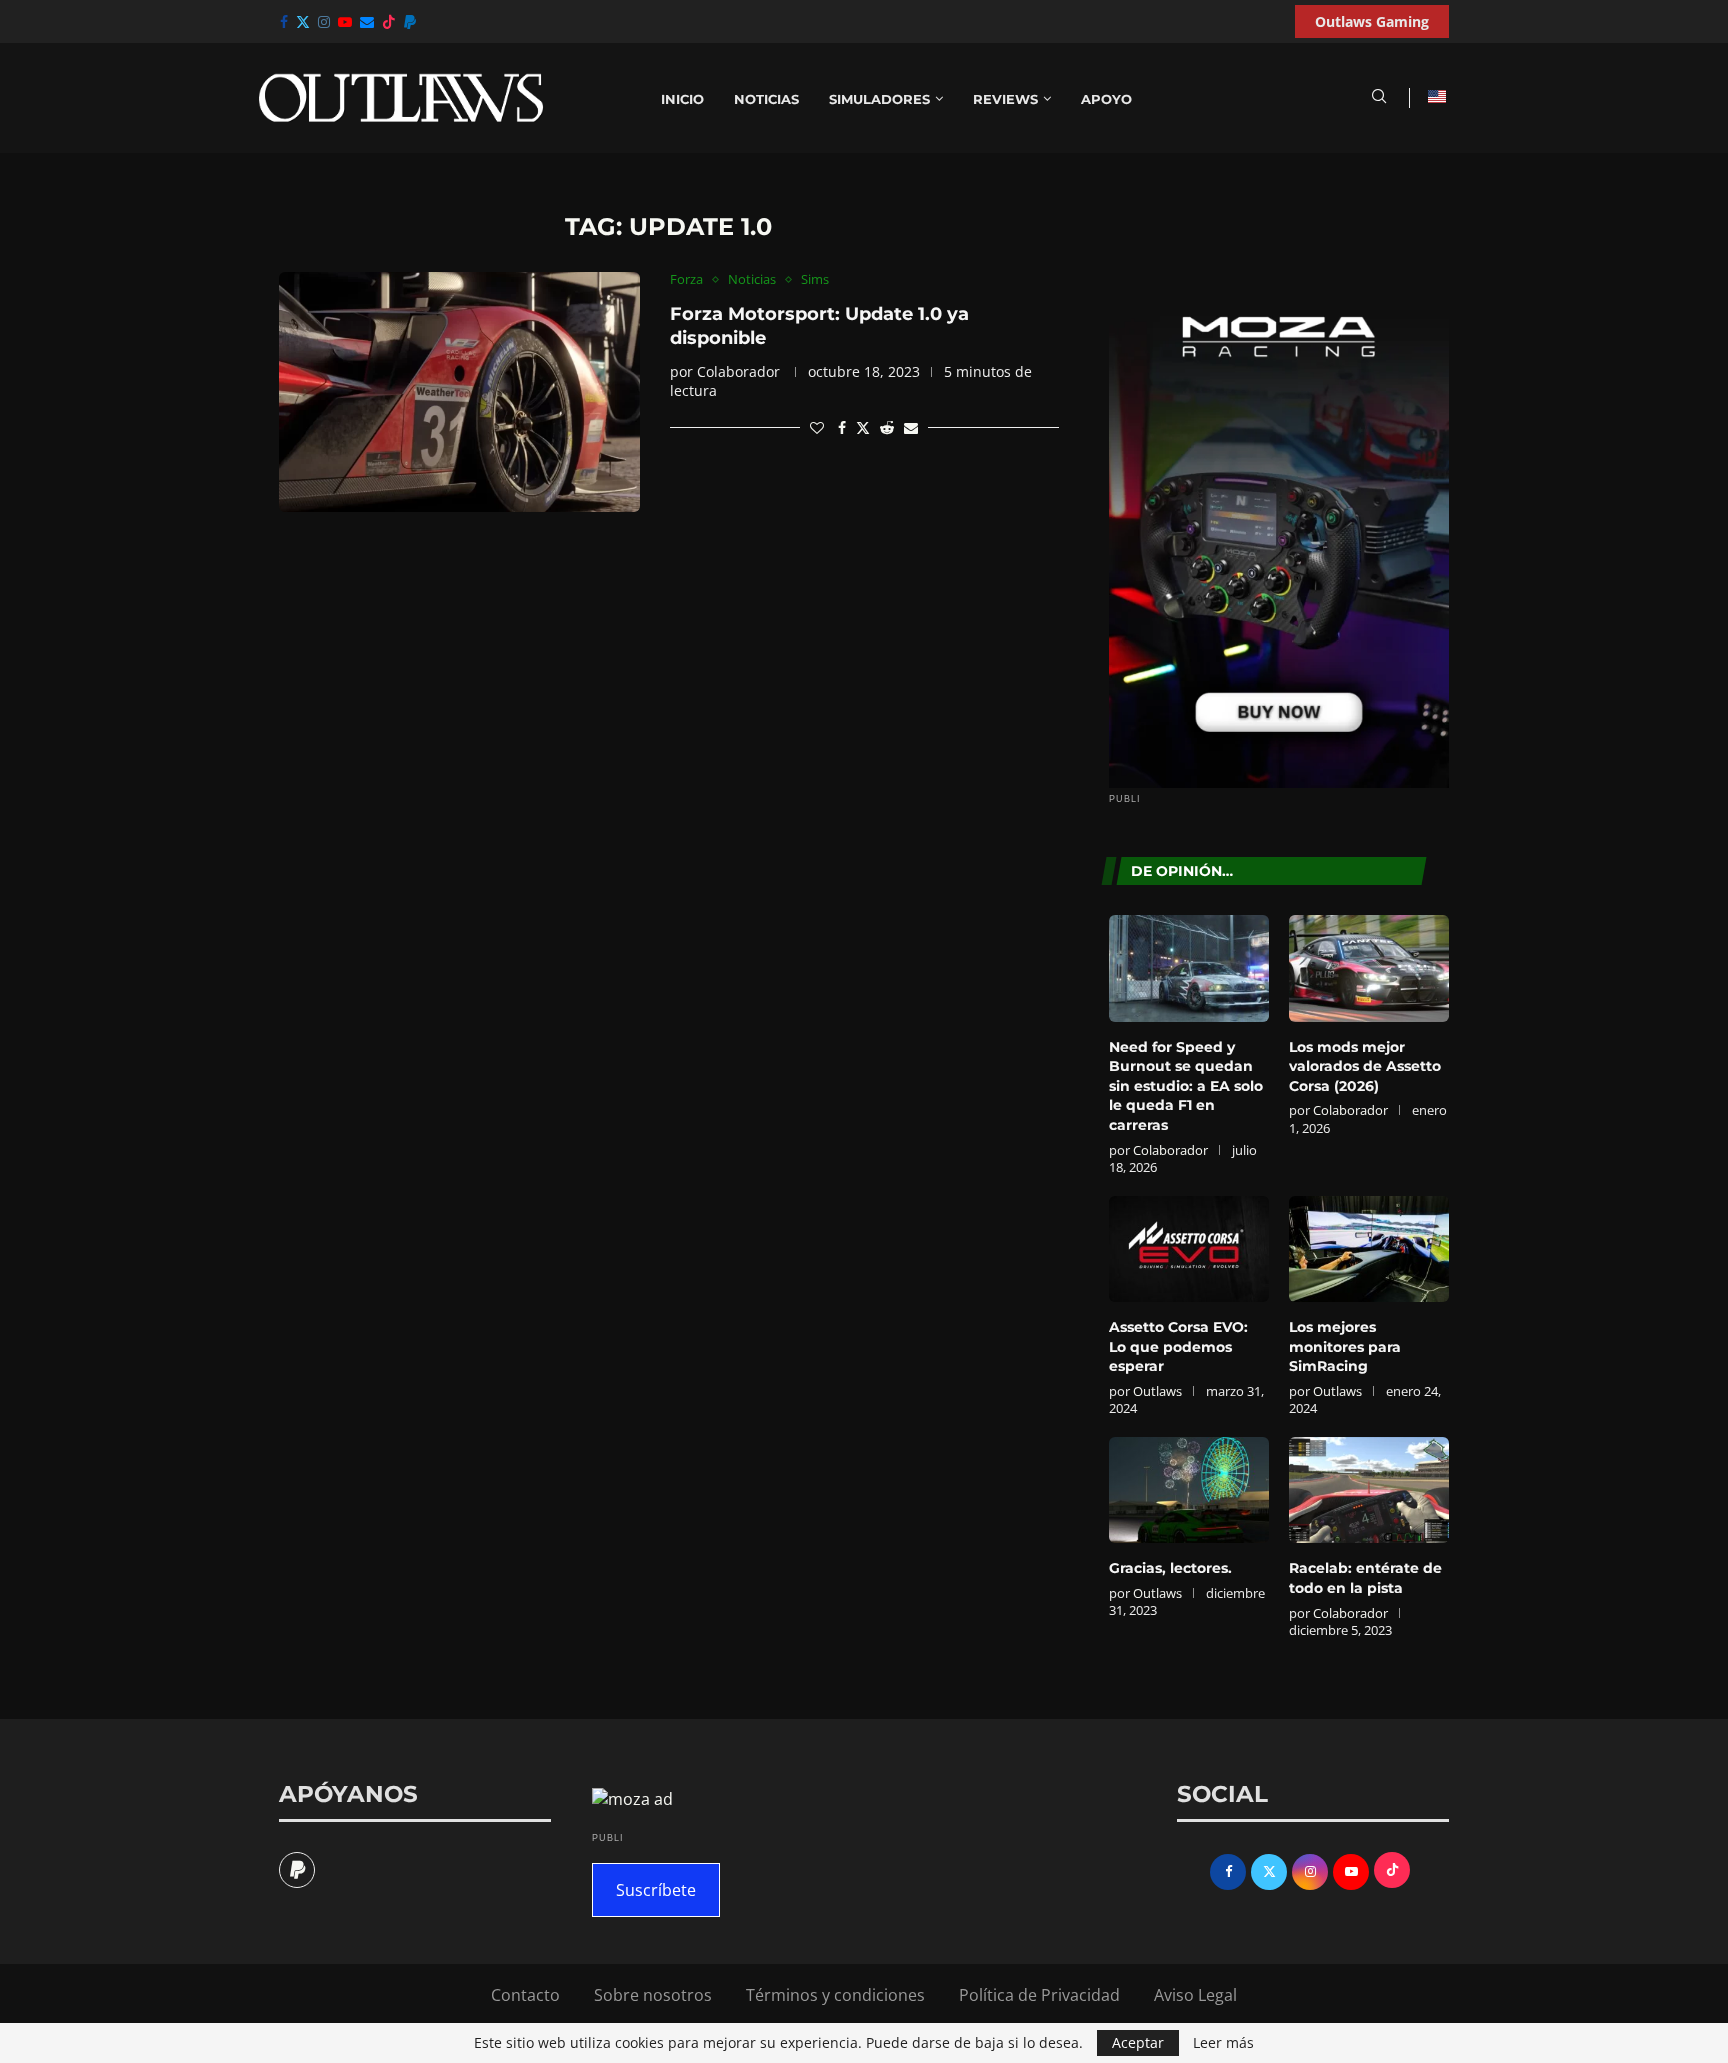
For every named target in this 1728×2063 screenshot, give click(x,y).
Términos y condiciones (835, 1995)
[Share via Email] (911, 427)
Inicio (682, 99)
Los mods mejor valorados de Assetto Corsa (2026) (1365, 1066)
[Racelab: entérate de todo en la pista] (1369, 1490)
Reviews (1005, 99)
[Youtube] (345, 22)
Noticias (766, 99)
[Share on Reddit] (887, 427)
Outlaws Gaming (1372, 21)
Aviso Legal (1195, 1995)
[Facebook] (284, 22)
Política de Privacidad (1039, 1995)
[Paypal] (410, 22)
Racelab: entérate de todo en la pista (1365, 1578)
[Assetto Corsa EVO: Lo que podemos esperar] (1189, 1249)
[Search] (1379, 98)
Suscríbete (656, 1890)
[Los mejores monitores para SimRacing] (1369, 1249)
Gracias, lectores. (1170, 1568)
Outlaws (1157, 1391)
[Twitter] (303, 22)
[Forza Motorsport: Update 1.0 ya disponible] (459, 392)
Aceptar (1138, 2042)
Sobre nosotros (653, 1995)
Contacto (525, 1995)
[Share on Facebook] (842, 427)
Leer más (1223, 2043)
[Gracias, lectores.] (1189, 1490)
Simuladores (879, 99)
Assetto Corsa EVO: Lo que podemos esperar (1178, 1346)
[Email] (367, 22)
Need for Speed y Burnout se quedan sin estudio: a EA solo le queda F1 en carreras (1186, 1086)
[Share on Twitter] (863, 427)
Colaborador (738, 371)
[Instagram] (324, 22)
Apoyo (1106, 99)
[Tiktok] (389, 22)
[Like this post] (817, 427)
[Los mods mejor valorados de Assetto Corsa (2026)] (1369, 968)
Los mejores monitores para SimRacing (1345, 1346)
